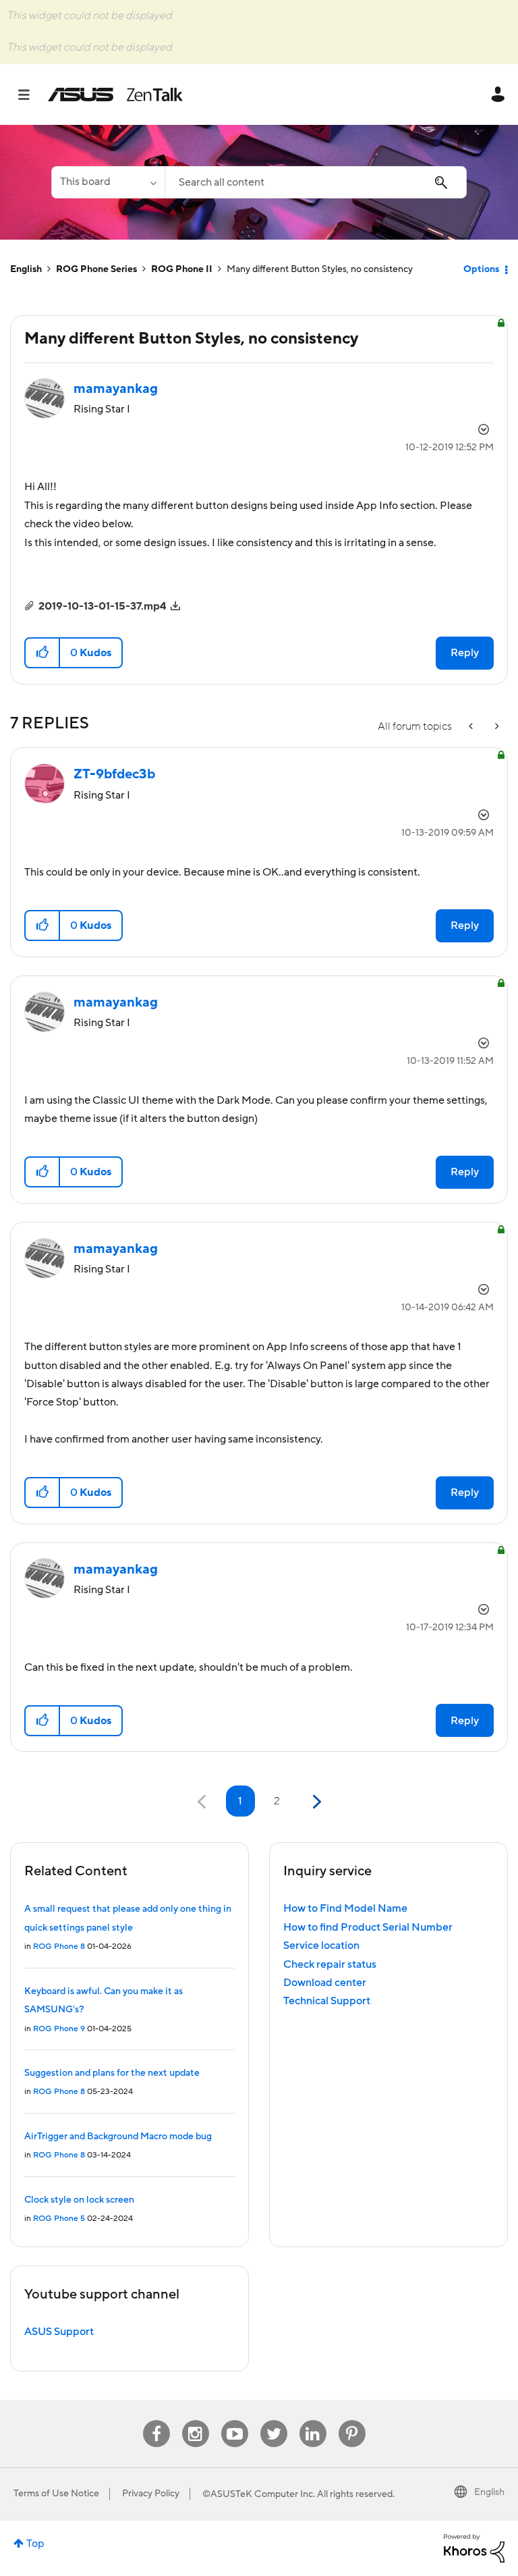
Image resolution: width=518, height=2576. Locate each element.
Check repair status (330, 1964)
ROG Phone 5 (59, 2219)
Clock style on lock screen (79, 2200)
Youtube (235, 2420)
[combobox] (316, 182)
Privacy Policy (151, 2494)
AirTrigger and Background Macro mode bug (118, 2137)
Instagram (195, 2420)
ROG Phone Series (96, 269)
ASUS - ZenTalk (115, 95)
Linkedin (313, 2420)
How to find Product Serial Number (368, 1927)
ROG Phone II (182, 269)
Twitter (274, 2420)
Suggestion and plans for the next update (112, 2073)
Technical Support (327, 2001)
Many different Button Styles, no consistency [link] (320, 269)
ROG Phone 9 (59, 2029)
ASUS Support (59, 2332)
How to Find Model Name (345, 1908)
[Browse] (31, 95)
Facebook (156, 2420)
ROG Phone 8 (59, 1947)
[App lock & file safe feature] (472, 727)
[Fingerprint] (496, 727)
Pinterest (352, 2420)
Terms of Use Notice (56, 2494)
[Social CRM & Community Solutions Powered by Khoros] (474, 2548)
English (26, 269)
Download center (325, 1983)
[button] (43, 653)
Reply (465, 653)
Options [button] (481, 269)
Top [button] (35, 2544)
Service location (321, 1946)
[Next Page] (315, 1802)
